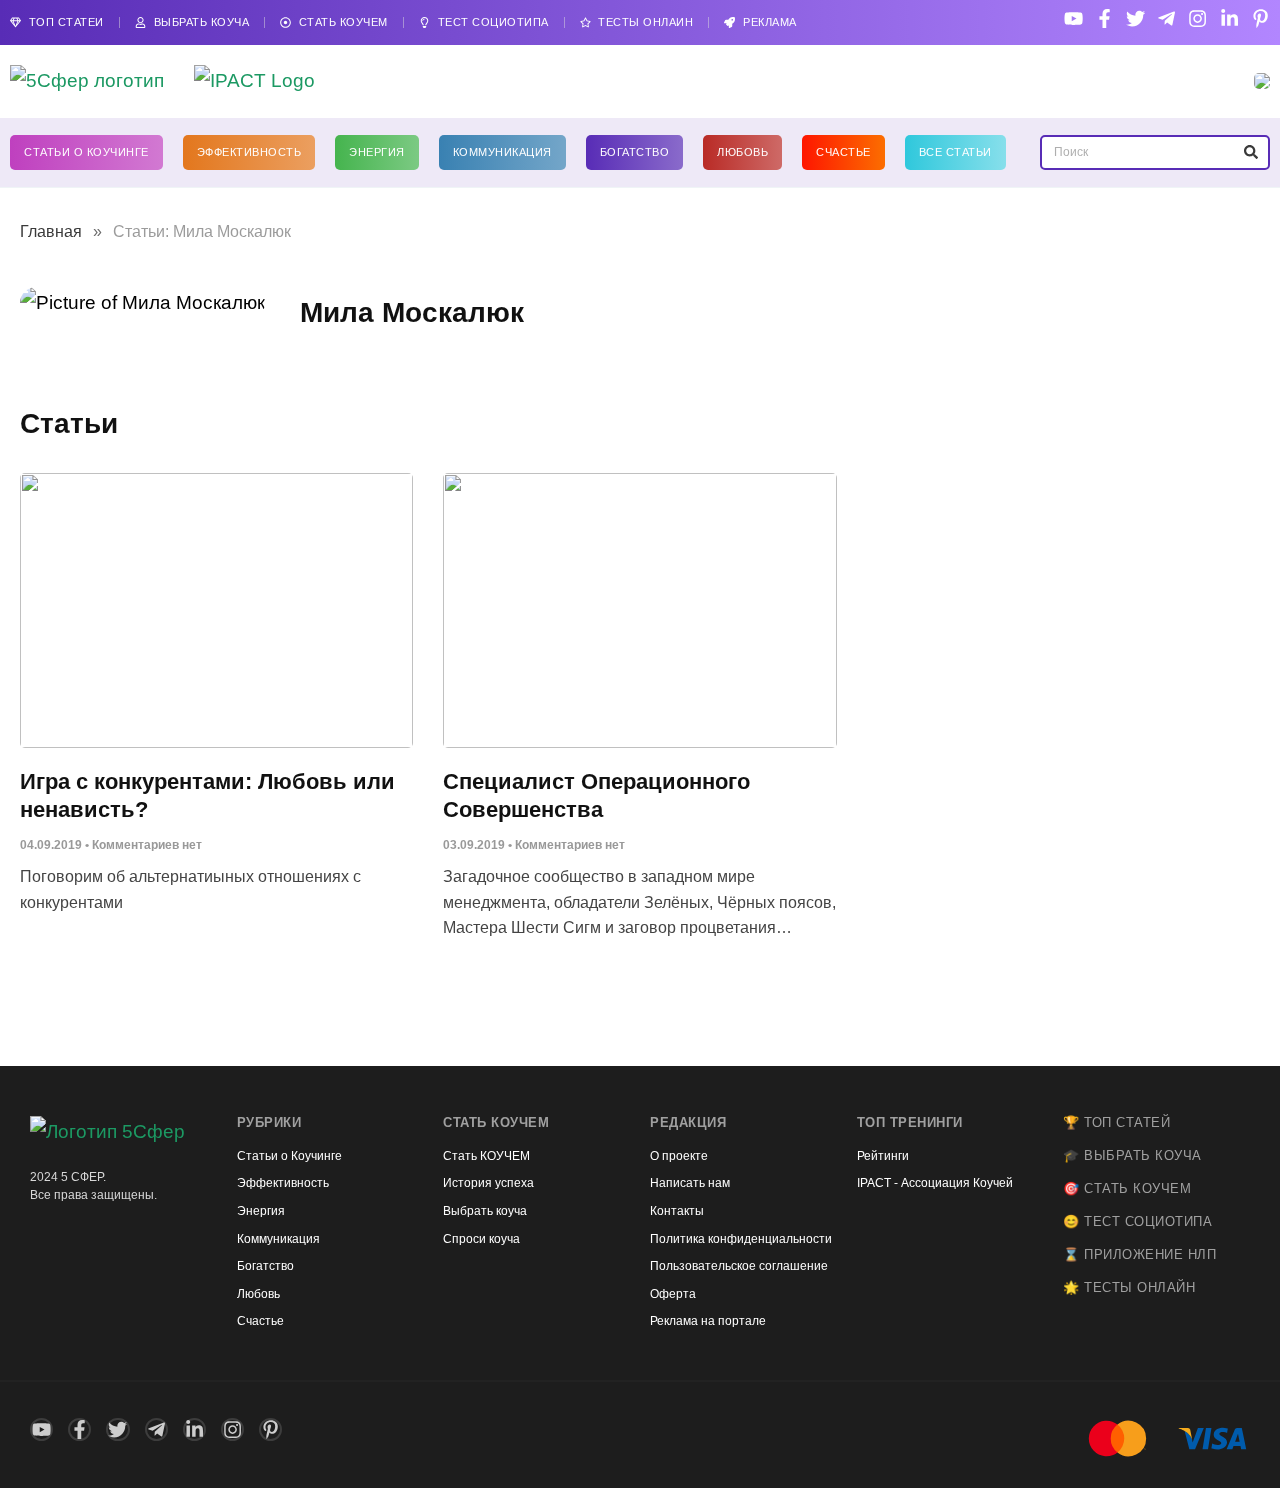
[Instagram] (1197, 18)
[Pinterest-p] (1260, 18)
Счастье (843, 152)
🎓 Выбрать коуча (1132, 1155)
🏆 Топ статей (1116, 1122)
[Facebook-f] (1104, 18)
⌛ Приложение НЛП (1139, 1254)
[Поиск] (1250, 152)
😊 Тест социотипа (1137, 1221)
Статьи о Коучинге (86, 152)
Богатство (635, 152)
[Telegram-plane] (1166, 18)
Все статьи (955, 152)
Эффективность (249, 152)
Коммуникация (502, 152)
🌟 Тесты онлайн (1129, 1287)
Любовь (742, 152)
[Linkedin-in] (1229, 18)
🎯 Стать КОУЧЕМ (1127, 1188)
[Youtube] (1073, 18)
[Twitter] (1135, 18)
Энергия (377, 152)
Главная (51, 231)
